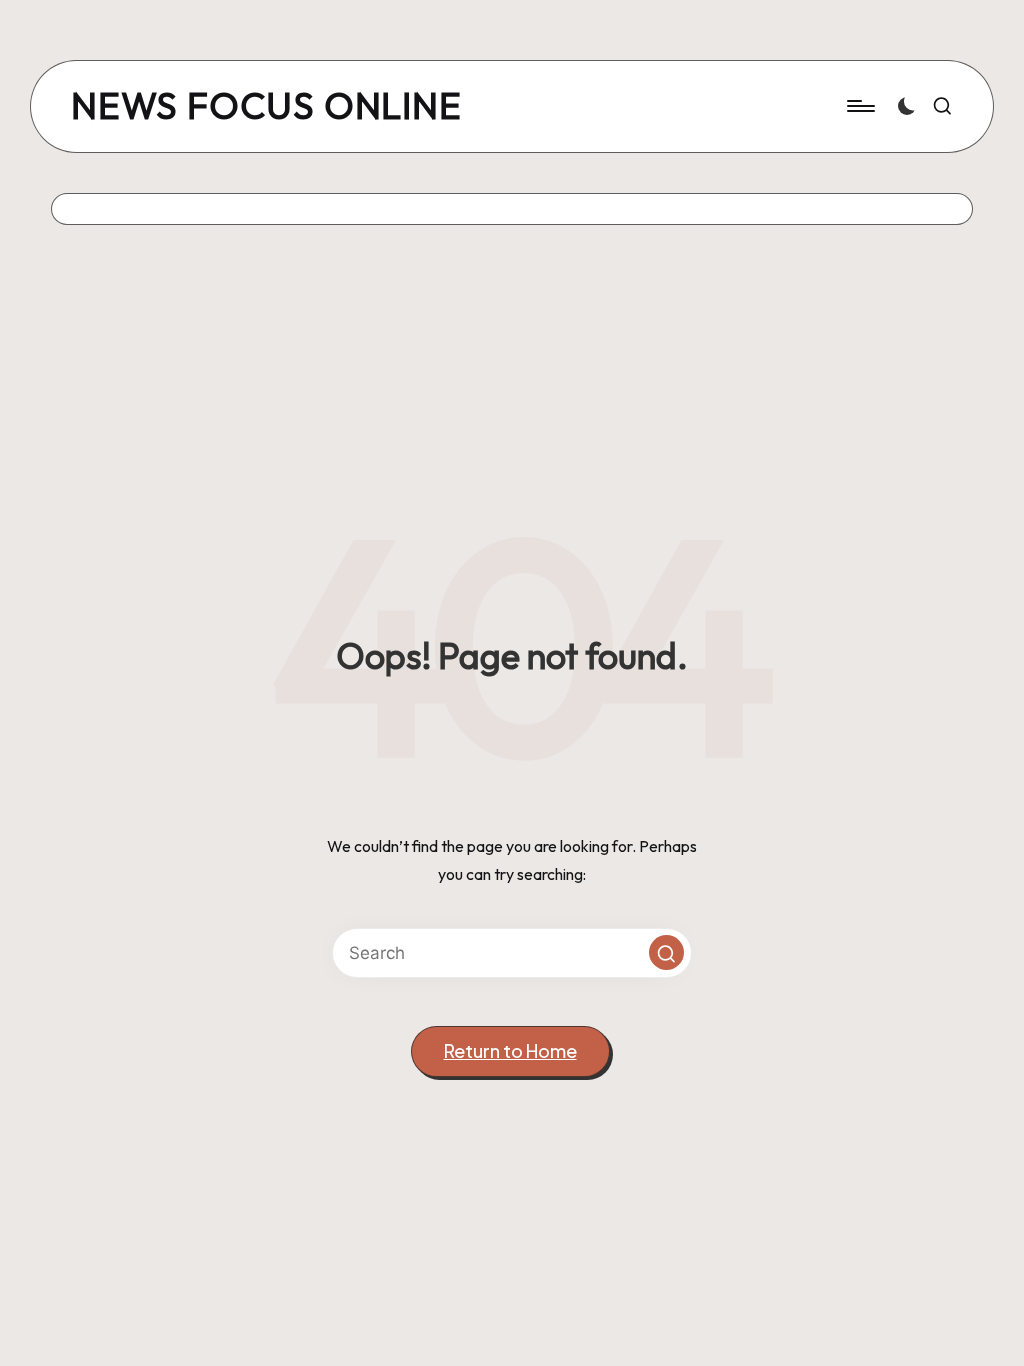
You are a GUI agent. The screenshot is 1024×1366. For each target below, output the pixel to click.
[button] (666, 952)
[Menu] (859, 106)
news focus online (266, 106)
